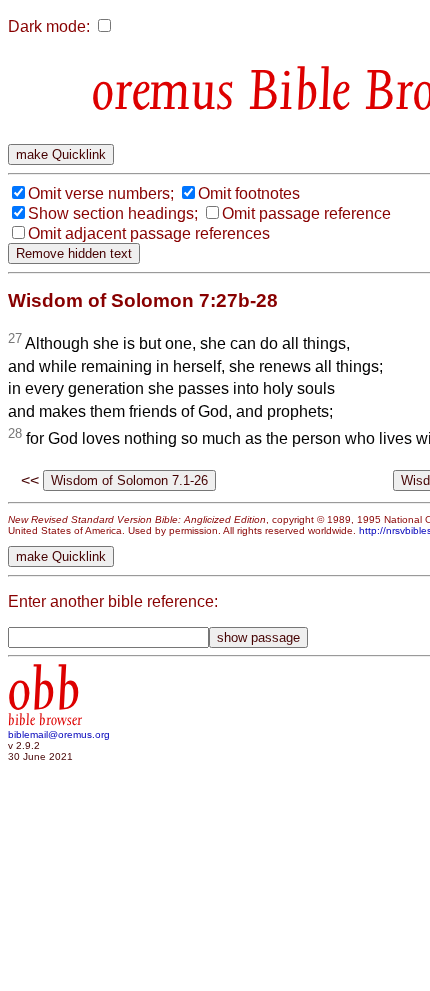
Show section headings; (113, 213)
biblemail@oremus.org (59, 734)
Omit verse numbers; (101, 193)
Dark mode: (49, 26)
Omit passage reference (306, 213)
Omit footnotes (249, 193)
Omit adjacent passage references (149, 233)
